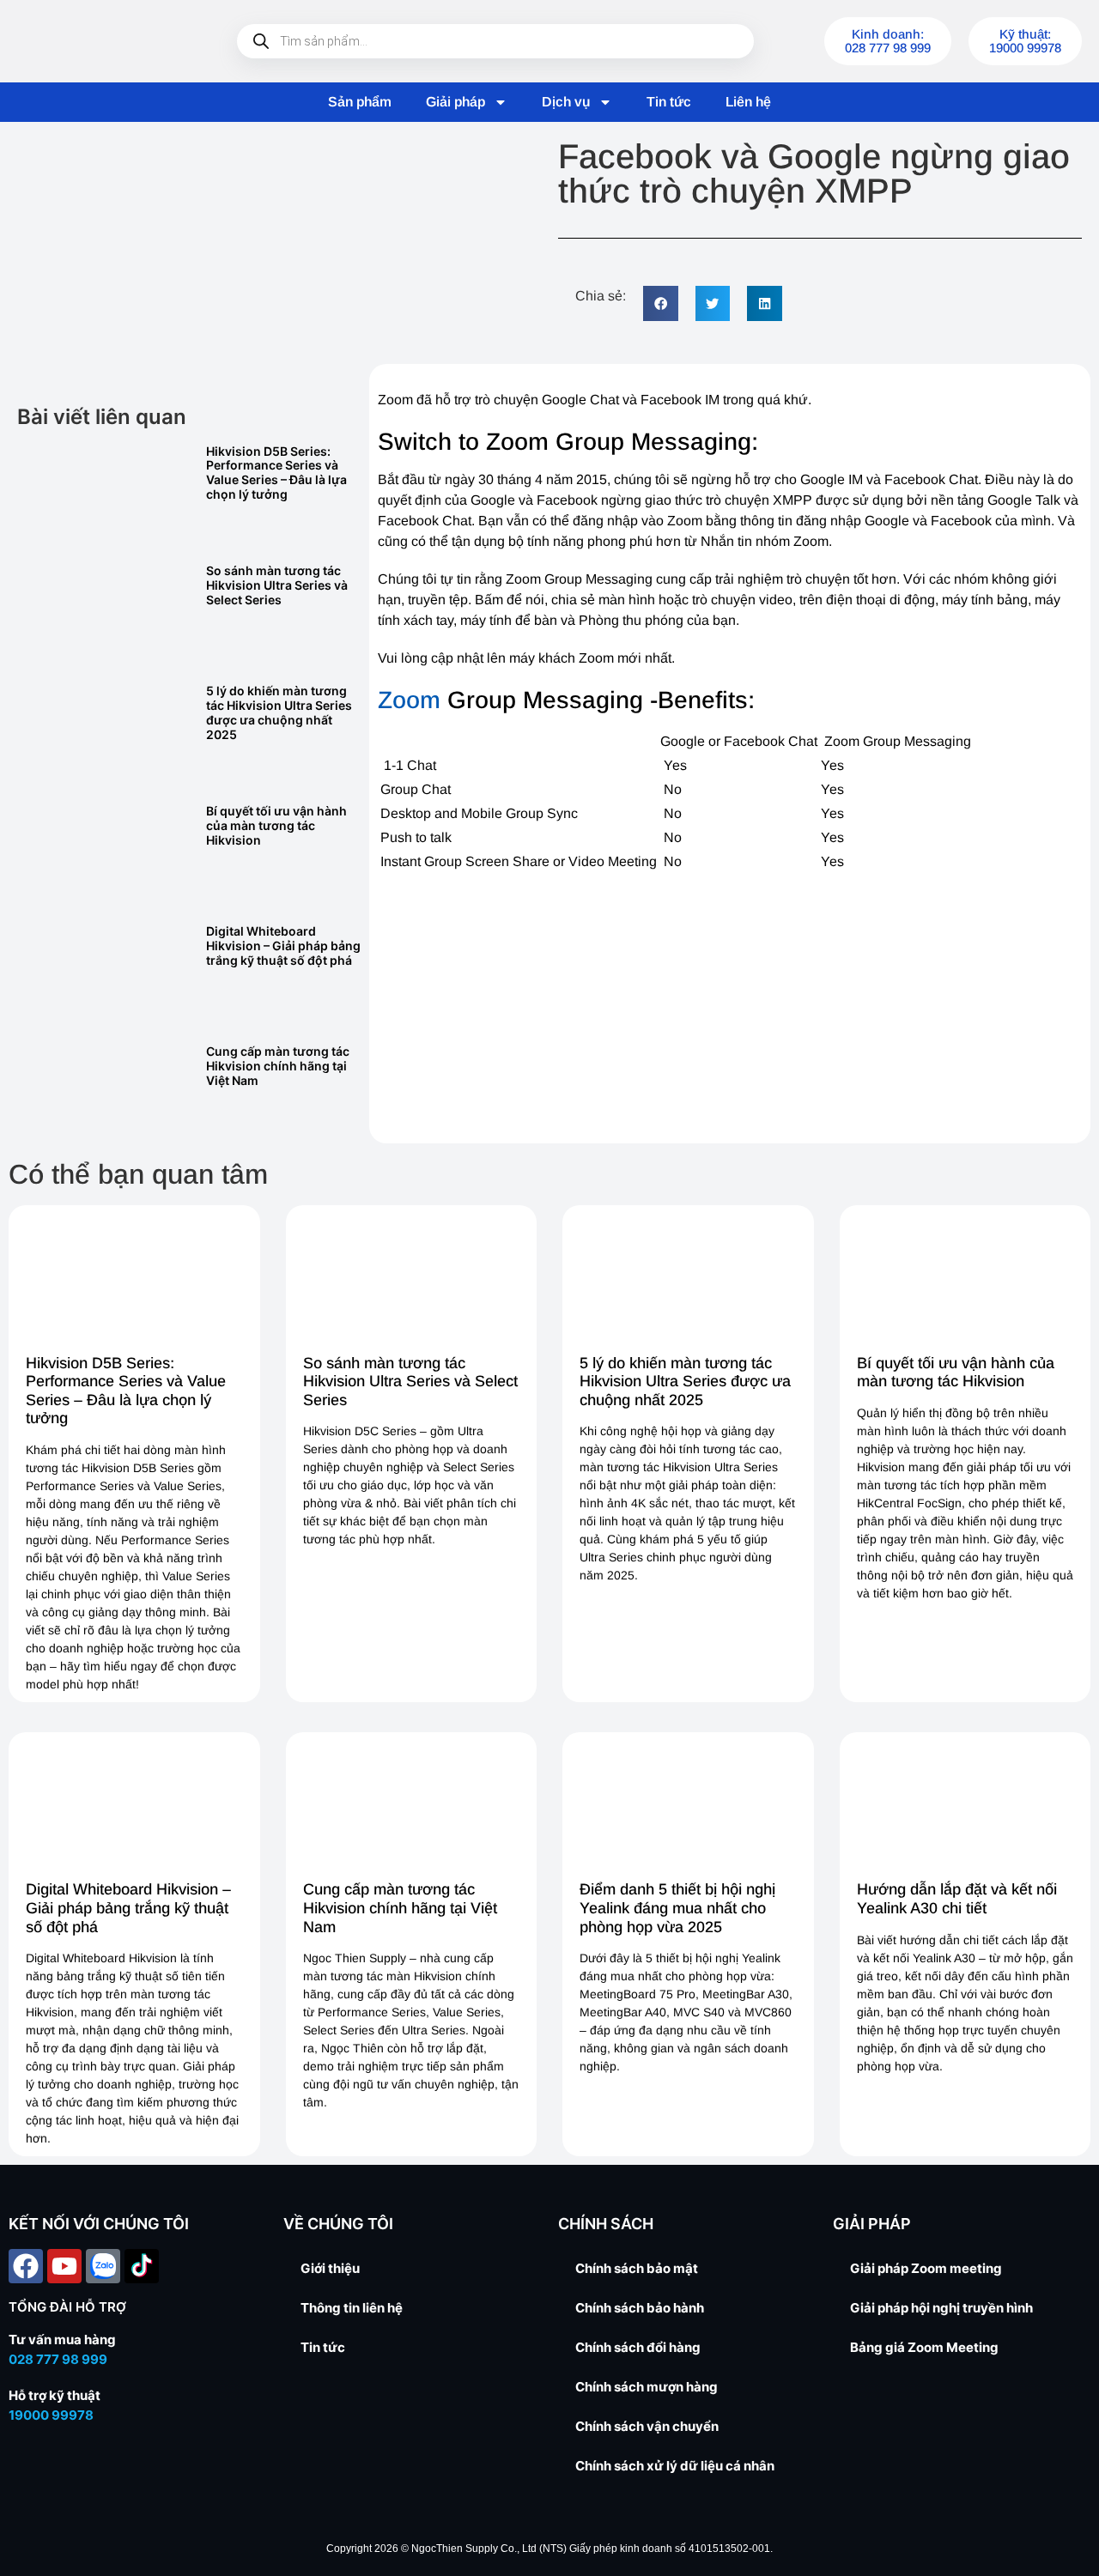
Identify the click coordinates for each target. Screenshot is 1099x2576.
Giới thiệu (330, 2268)
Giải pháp (455, 102)
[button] (661, 303)
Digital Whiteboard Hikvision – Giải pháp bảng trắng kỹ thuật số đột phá (283, 946)
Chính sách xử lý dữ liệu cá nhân (675, 2466)
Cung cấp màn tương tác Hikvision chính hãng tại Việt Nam (278, 1066)
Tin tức (669, 102)
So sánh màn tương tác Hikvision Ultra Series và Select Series (277, 585)
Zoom (409, 700)
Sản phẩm (360, 102)
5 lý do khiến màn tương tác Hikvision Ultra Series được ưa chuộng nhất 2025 (279, 712)
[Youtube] (64, 2266)
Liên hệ (748, 102)
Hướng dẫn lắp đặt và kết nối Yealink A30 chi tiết (957, 1899)
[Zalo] (103, 2266)
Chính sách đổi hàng (638, 2347)
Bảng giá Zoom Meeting (924, 2347)
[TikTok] (142, 2266)
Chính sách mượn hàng (647, 2387)
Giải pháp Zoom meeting (926, 2268)
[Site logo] (103, 41)
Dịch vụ (566, 102)
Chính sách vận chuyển (647, 2426)
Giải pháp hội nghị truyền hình (941, 2308)
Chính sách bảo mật (637, 2268)
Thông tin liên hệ (352, 2308)
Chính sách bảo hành (640, 2308)
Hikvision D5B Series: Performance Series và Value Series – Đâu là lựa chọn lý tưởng (276, 473)
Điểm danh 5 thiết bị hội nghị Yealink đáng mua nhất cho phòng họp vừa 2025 (677, 1908)
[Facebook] (26, 2266)
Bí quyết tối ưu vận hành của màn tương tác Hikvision (276, 825)
